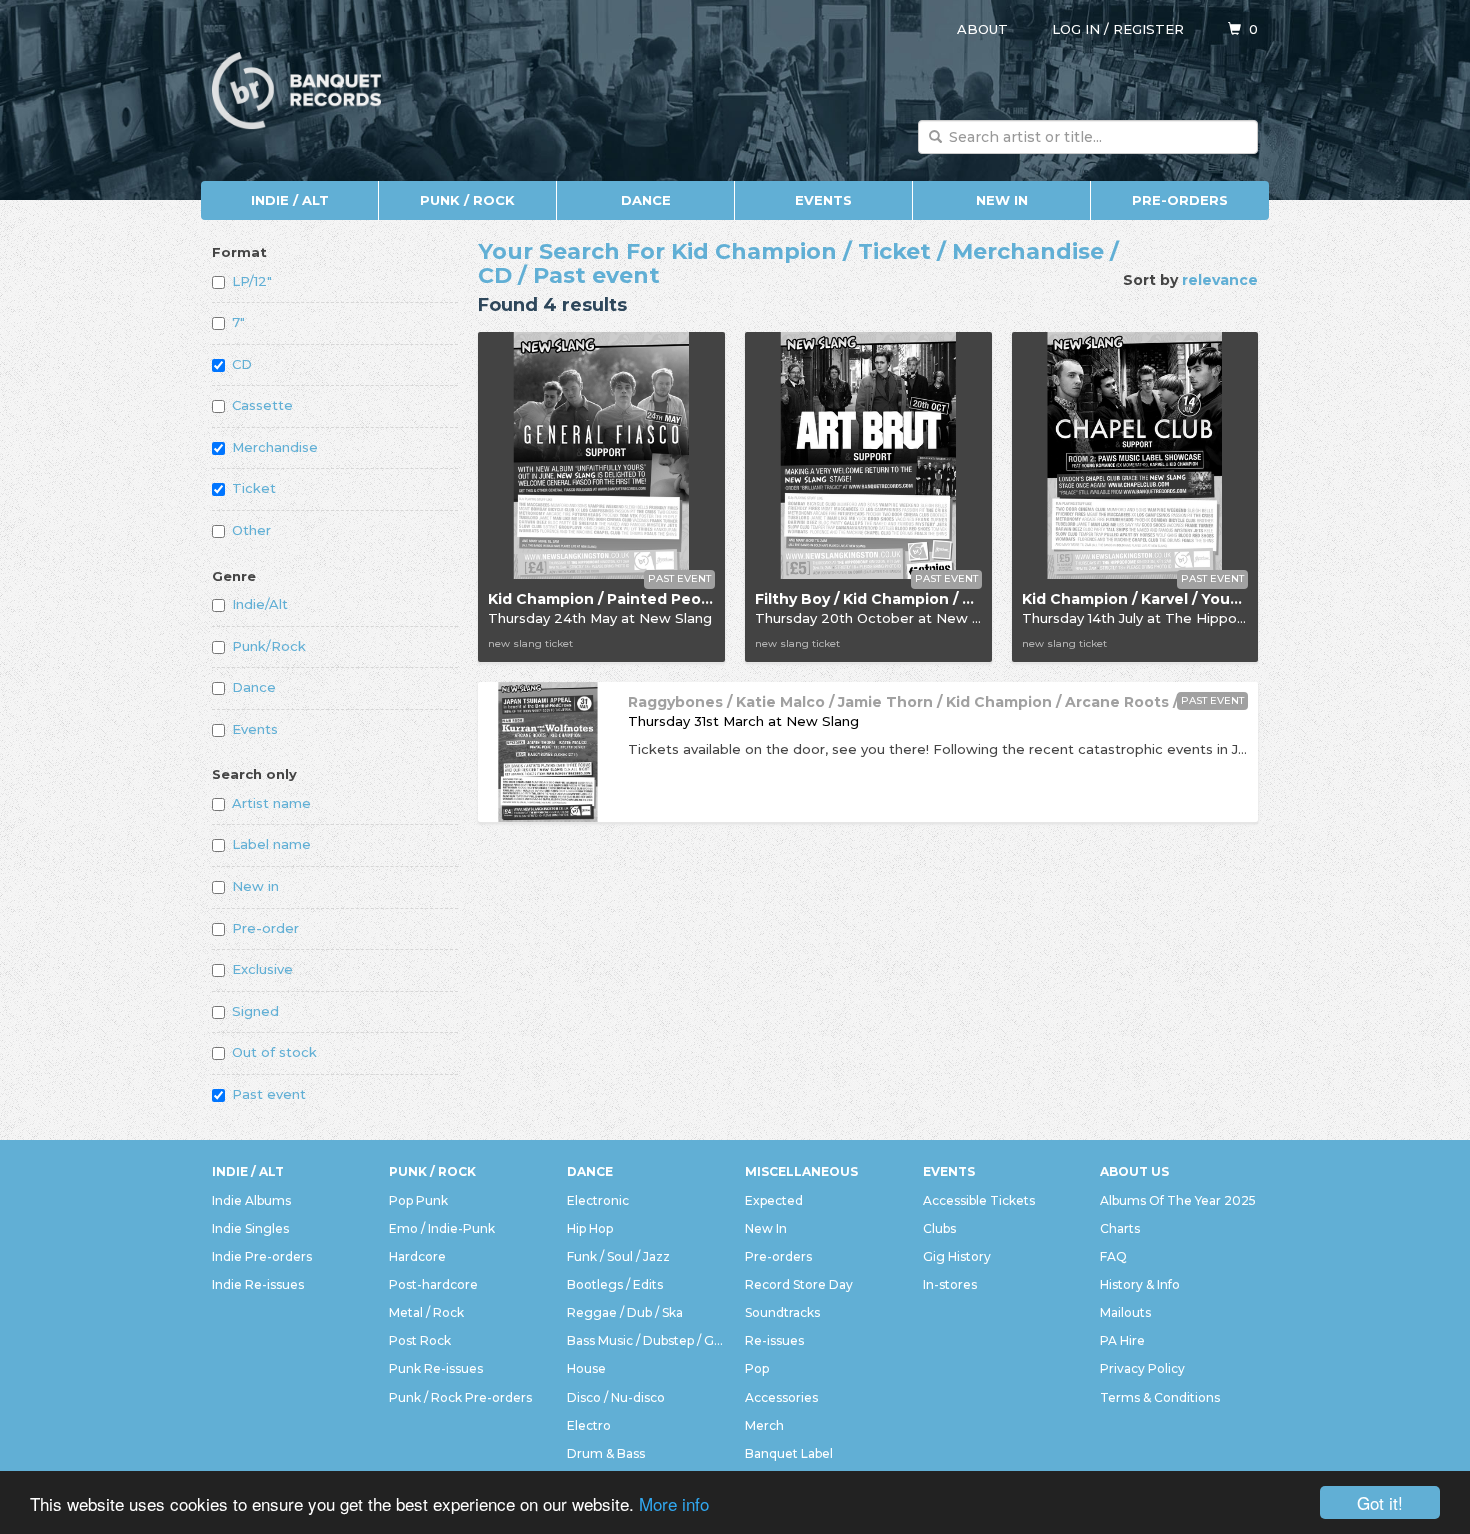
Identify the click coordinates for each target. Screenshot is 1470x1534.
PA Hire (1122, 1340)
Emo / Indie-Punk (442, 1228)
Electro (589, 1425)
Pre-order (265, 928)
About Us (1134, 1171)
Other (251, 530)
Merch (764, 1425)
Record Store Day (799, 1284)
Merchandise (275, 447)
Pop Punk (418, 1200)
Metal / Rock (426, 1312)
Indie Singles (250, 1228)
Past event (269, 1094)
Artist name (271, 803)
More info (674, 1503)
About (982, 29)
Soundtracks (782, 1312)
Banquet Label (789, 1453)
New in (255, 886)
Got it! (1380, 1502)
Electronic (598, 1200)
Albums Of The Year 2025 (1178, 1200)
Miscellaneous (801, 1171)
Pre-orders (1180, 200)
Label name (271, 844)
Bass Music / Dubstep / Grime (646, 1340)
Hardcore (417, 1256)
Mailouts (1125, 1312)
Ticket (254, 488)
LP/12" (252, 281)
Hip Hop (590, 1228)
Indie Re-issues (258, 1284)
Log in (1076, 29)
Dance (646, 200)
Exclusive (262, 969)
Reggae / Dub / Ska (625, 1312)
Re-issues (774, 1340)
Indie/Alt (260, 604)
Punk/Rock (269, 646)
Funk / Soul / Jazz (618, 1256)
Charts (1120, 1228)
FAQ (1113, 1256)
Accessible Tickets (979, 1200)
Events (823, 200)
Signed (255, 1011)
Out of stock (274, 1052)
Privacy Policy (1142, 1368)
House (586, 1368)
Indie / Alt (290, 200)
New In (1002, 200)
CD (242, 364)
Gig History (957, 1256)
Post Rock (420, 1340)
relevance (1220, 280)
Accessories (781, 1397)
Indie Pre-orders (262, 1256)
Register (1148, 29)
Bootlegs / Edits (615, 1284)
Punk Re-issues (436, 1368)
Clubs (939, 1228)
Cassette (262, 405)
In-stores (950, 1284)
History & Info (1140, 1284)
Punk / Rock (467, 200)
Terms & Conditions (1160, 1397)
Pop (757, 1368)
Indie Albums (251, 1200)
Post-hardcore (433, 1284)
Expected (774, 1200)
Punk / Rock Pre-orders (460, 1397)
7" (238, 322)
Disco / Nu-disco (616, 1397)
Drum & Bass (606, 1453)
